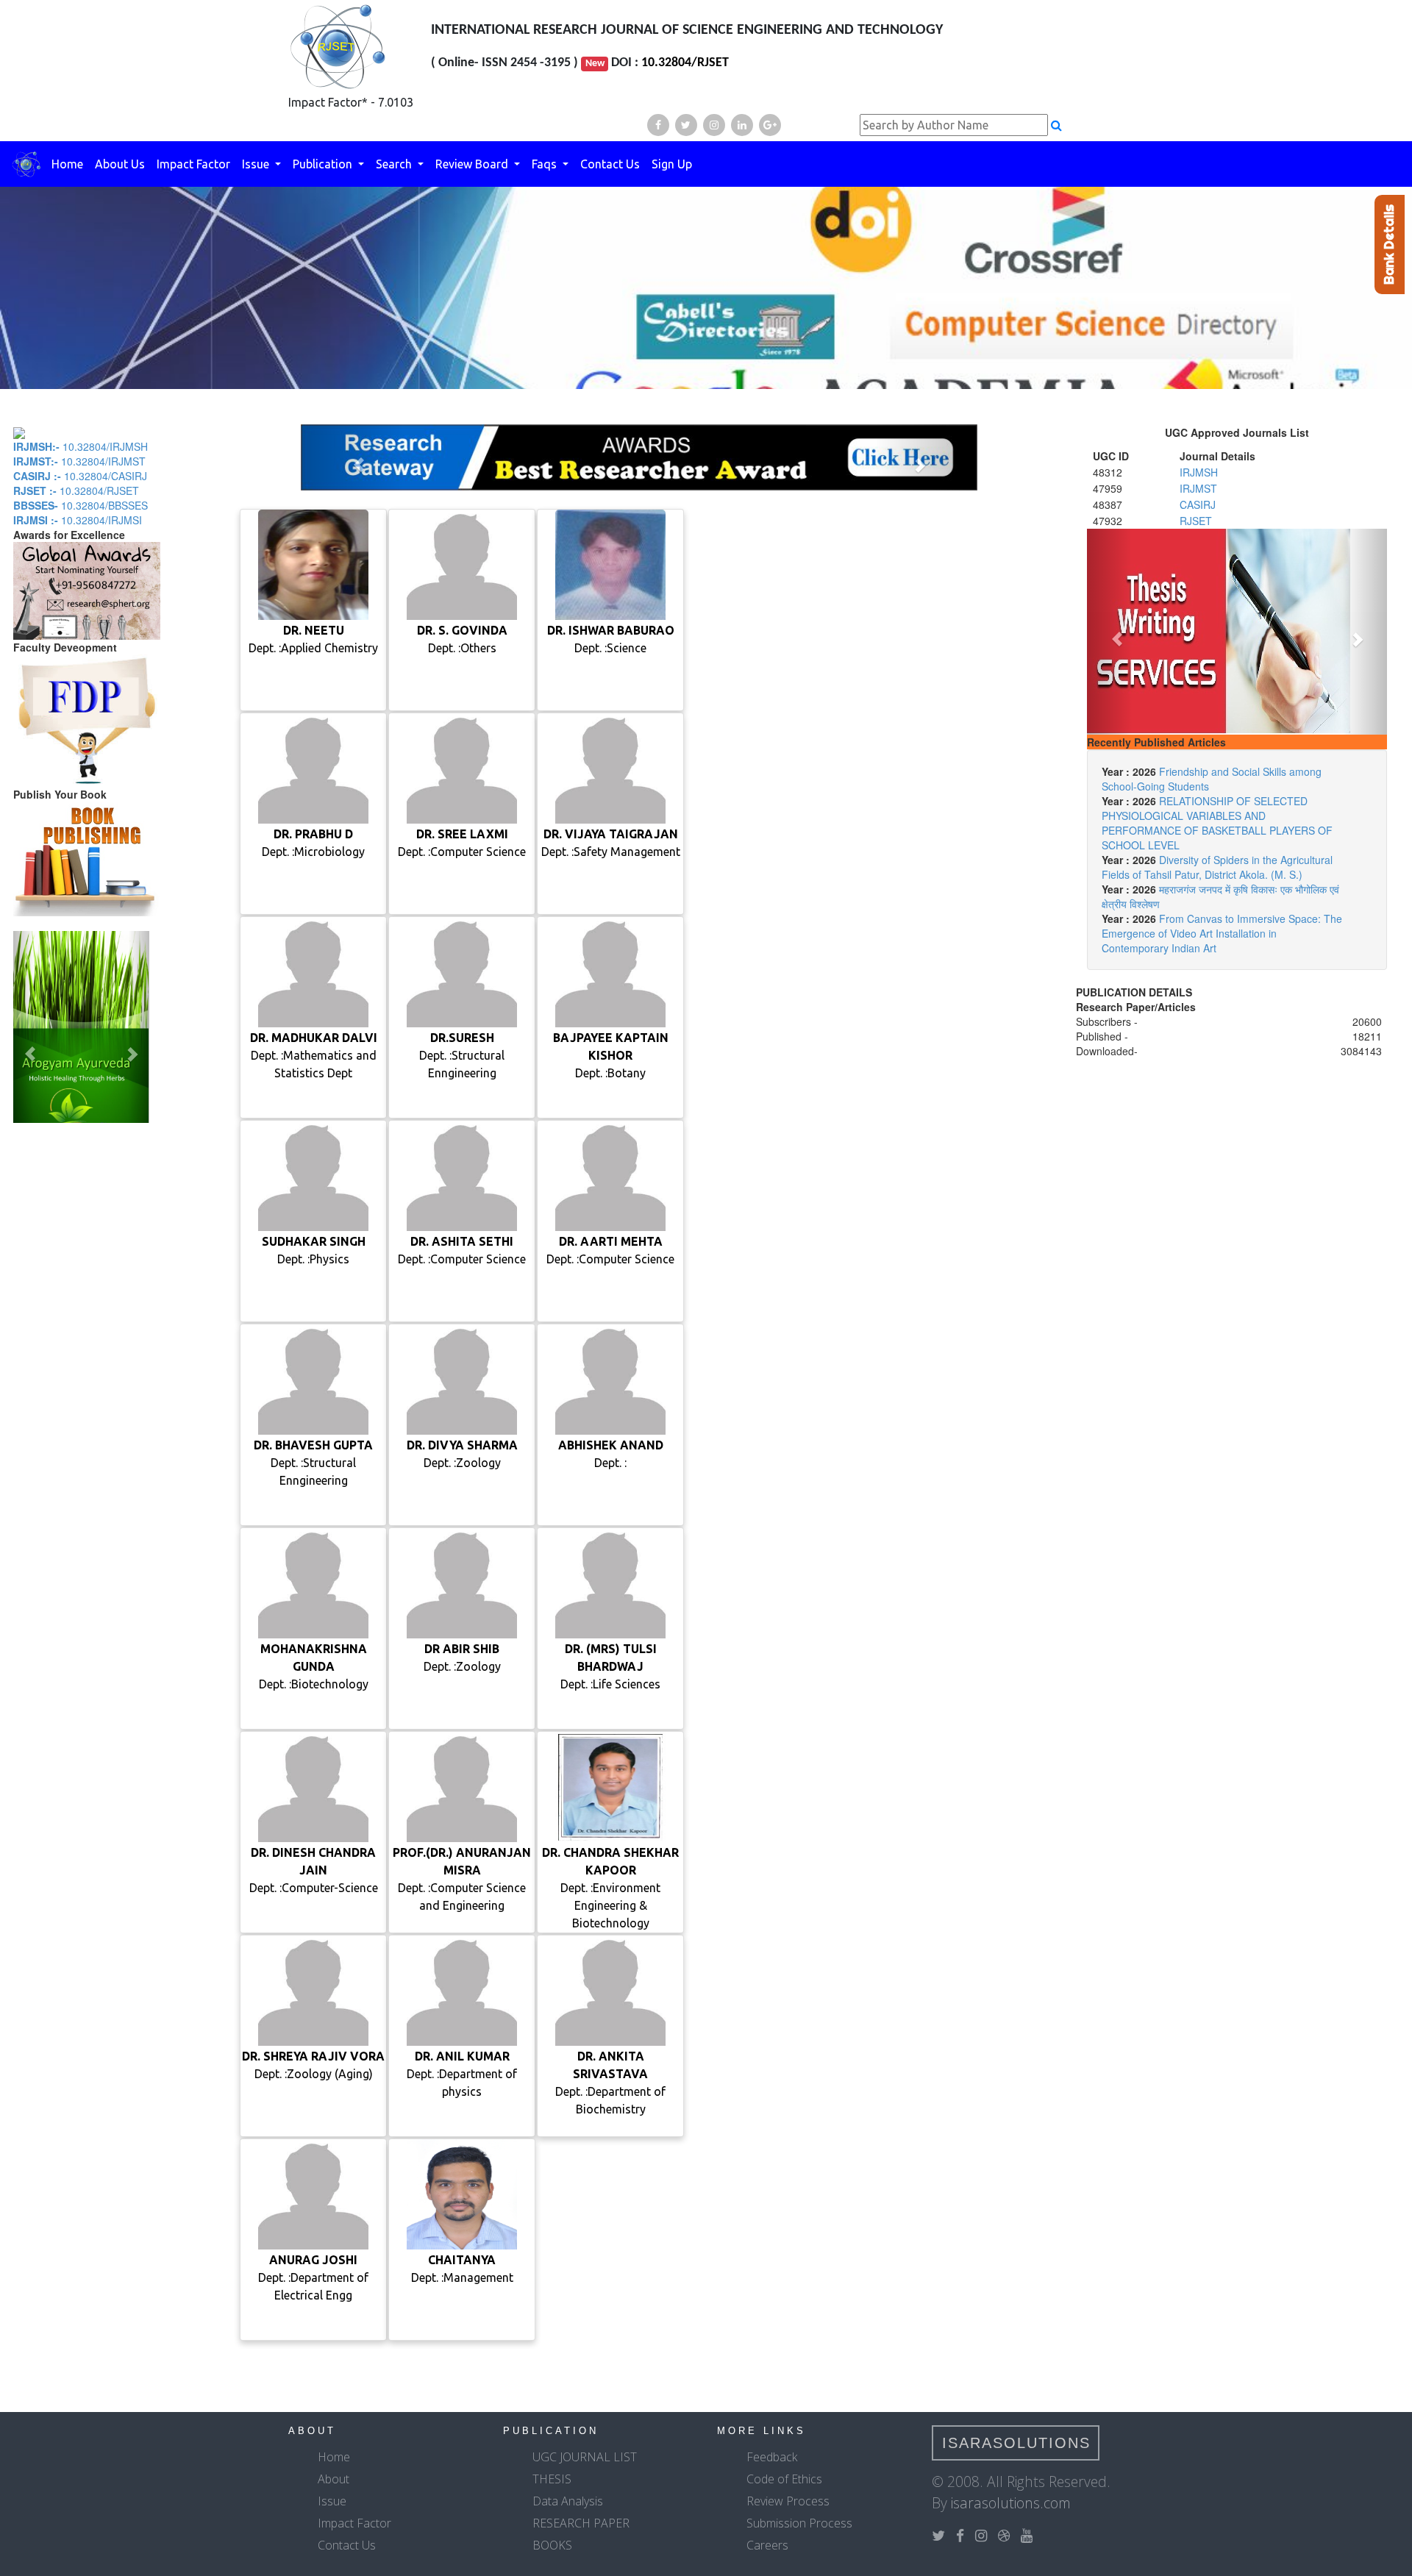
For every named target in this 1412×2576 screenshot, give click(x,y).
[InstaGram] (714, 125)
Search (395, 164)
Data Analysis (568, 2501)
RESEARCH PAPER (581, 2523)
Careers (767, 2545)
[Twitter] (686, 125)
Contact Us (610, 164)
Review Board (473, 164)
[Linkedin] (742, 125)
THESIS (552, 2479)
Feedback (772, 2457)
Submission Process (799, 2523)
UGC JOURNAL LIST (585, 2457)
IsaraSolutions (1016, 2443)
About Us (120, 164)
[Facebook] (658, 125)
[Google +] (770, 125)
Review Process (788, 2501)
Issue (257, 164)
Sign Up (672, 164)
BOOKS (552, 2545)
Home (67, 164)
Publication (324, 164)
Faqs (546, 164)
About (334, 2479)
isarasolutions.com (1011, 2503)
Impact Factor (193, 164)
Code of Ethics (784, 2479)
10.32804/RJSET (685, 63)
